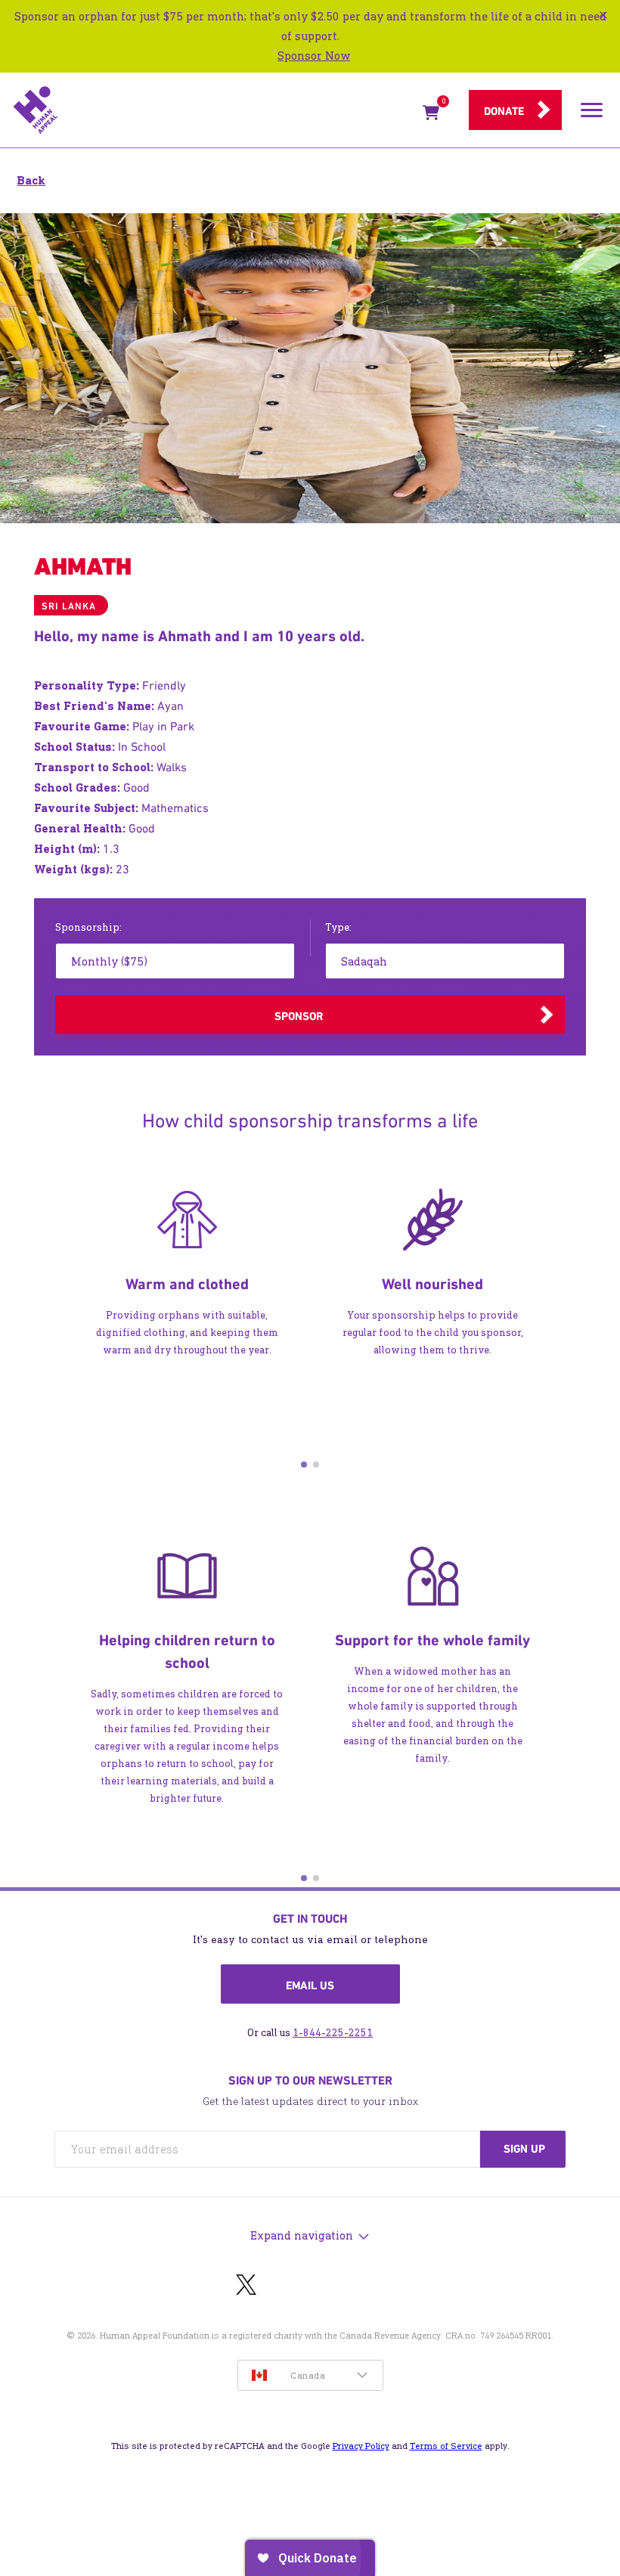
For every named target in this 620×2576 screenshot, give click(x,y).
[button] (304, 1465)
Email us (310, 1985)
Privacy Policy (361, 2446)
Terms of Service (446, 2446)
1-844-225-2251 (333, 2033)
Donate (504, 111)
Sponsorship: (88, 927)
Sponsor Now (314, 56)
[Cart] (431, 116)
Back (31, 180)
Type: (338, 927)
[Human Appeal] (213, 110)
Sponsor (299, 1016)
